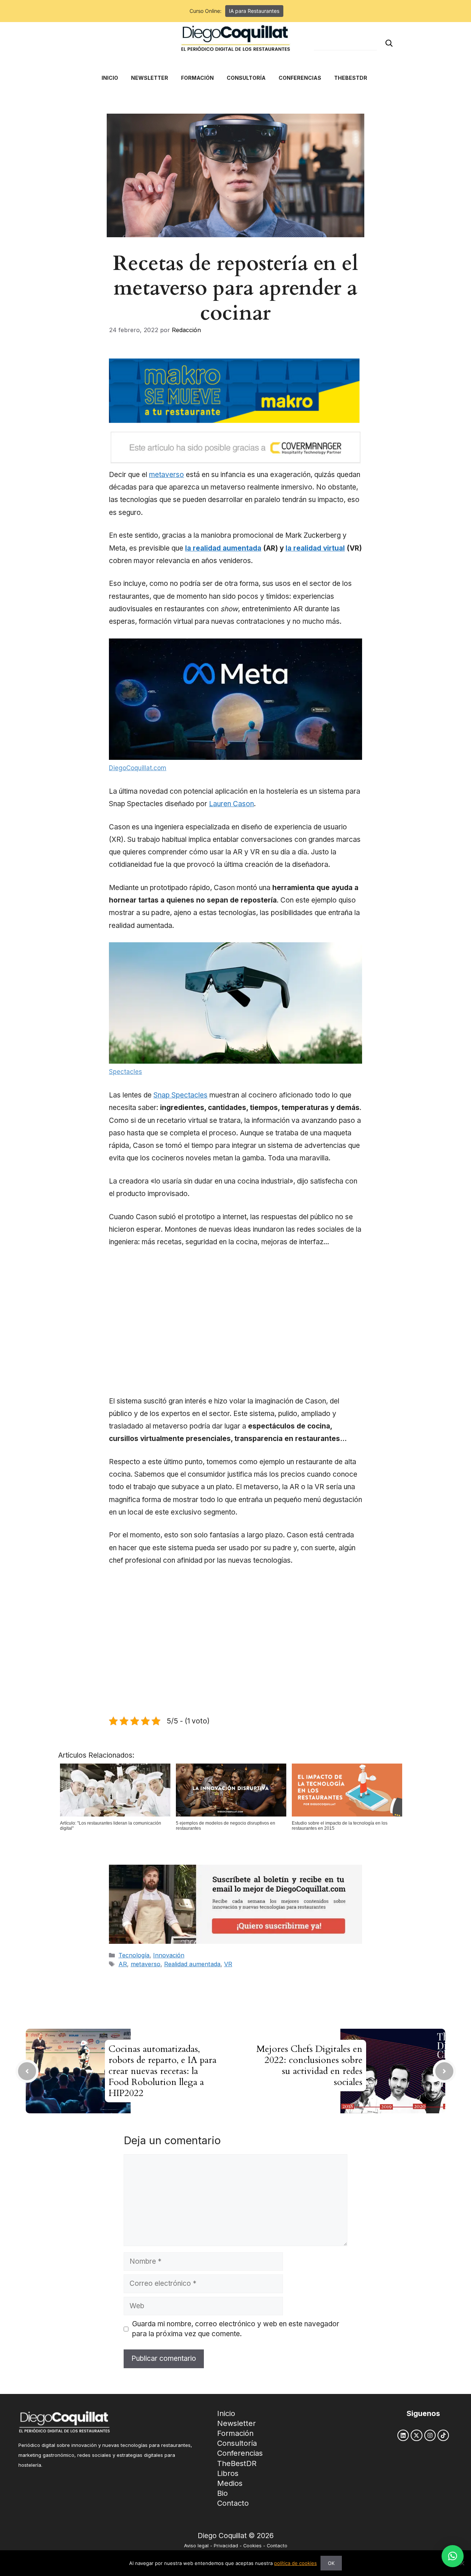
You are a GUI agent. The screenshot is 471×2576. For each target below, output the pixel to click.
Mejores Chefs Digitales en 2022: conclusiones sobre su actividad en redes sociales (309, 2066)
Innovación (169, 1955)
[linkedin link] (403, 2435)
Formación (235, 2433)
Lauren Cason (231, 804)
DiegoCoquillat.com (138, 768)
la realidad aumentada (223, 548)
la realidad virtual (315, 548)
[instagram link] (430, 2435)
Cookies (252, 2546)
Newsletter (236, 2423)
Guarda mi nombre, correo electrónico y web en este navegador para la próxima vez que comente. (236, 2329)
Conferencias (240, 2453)
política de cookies (295, 2563)
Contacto (233, 2503)
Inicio (226, 2413)
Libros (228, 2473)
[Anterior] (27, 2071)
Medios (230, 2483)
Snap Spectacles (180, 1095)
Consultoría (237, 2443)
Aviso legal (196, 2546)
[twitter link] (416, 2435)
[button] (453, 2556)
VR (228, 1964)
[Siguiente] (444, 2071)
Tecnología (134, 1955)
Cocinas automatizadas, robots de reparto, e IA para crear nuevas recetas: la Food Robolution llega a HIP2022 (162, 2071)
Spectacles (125, 1072)
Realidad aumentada (192, 1964)
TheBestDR (237, 2463)
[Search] (389, 43)
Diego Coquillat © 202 (233, 2536)
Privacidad (226, 2546)
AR (123, 1964)
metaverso (167, 475)
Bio (222, 2493)
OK (331, 2563)
